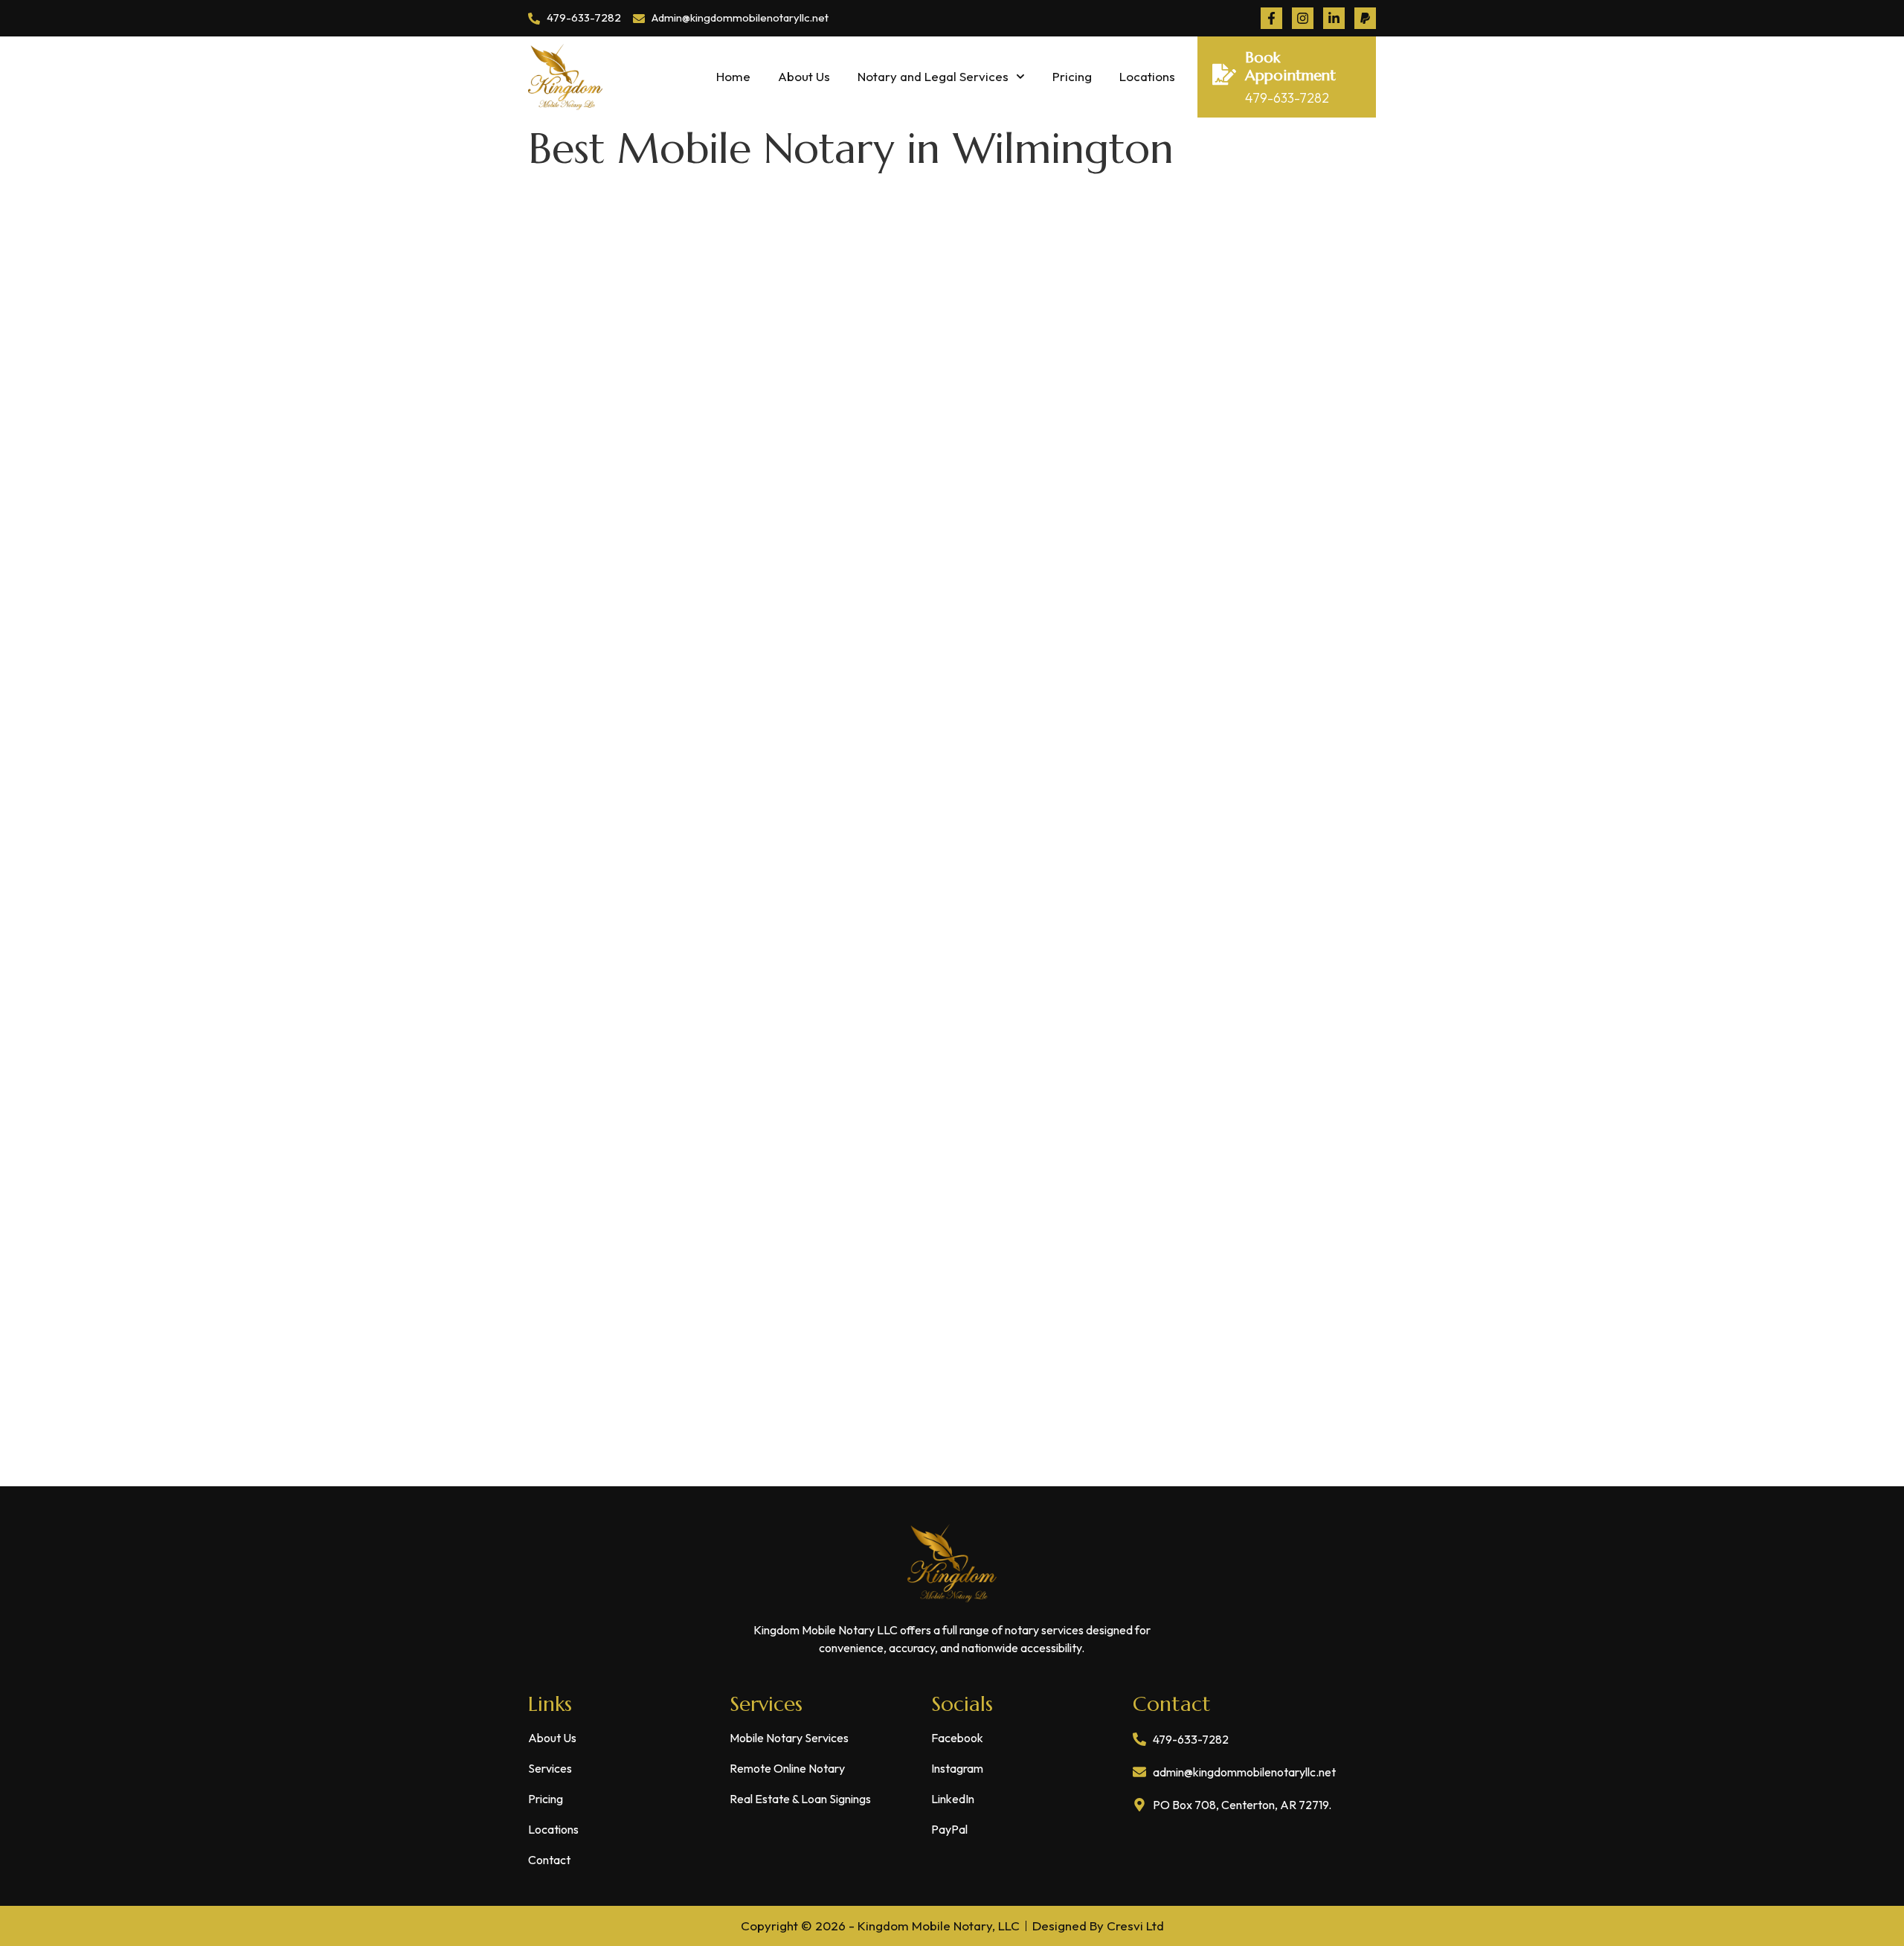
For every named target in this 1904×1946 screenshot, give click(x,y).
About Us (804, 76)
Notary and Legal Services (933, 76)
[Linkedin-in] (1334, 18)
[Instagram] (1303, 18)
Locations (1147, 76)
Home (733, 76)
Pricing (1072, 76)
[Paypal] (1365, 18)
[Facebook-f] (1271, 18)
